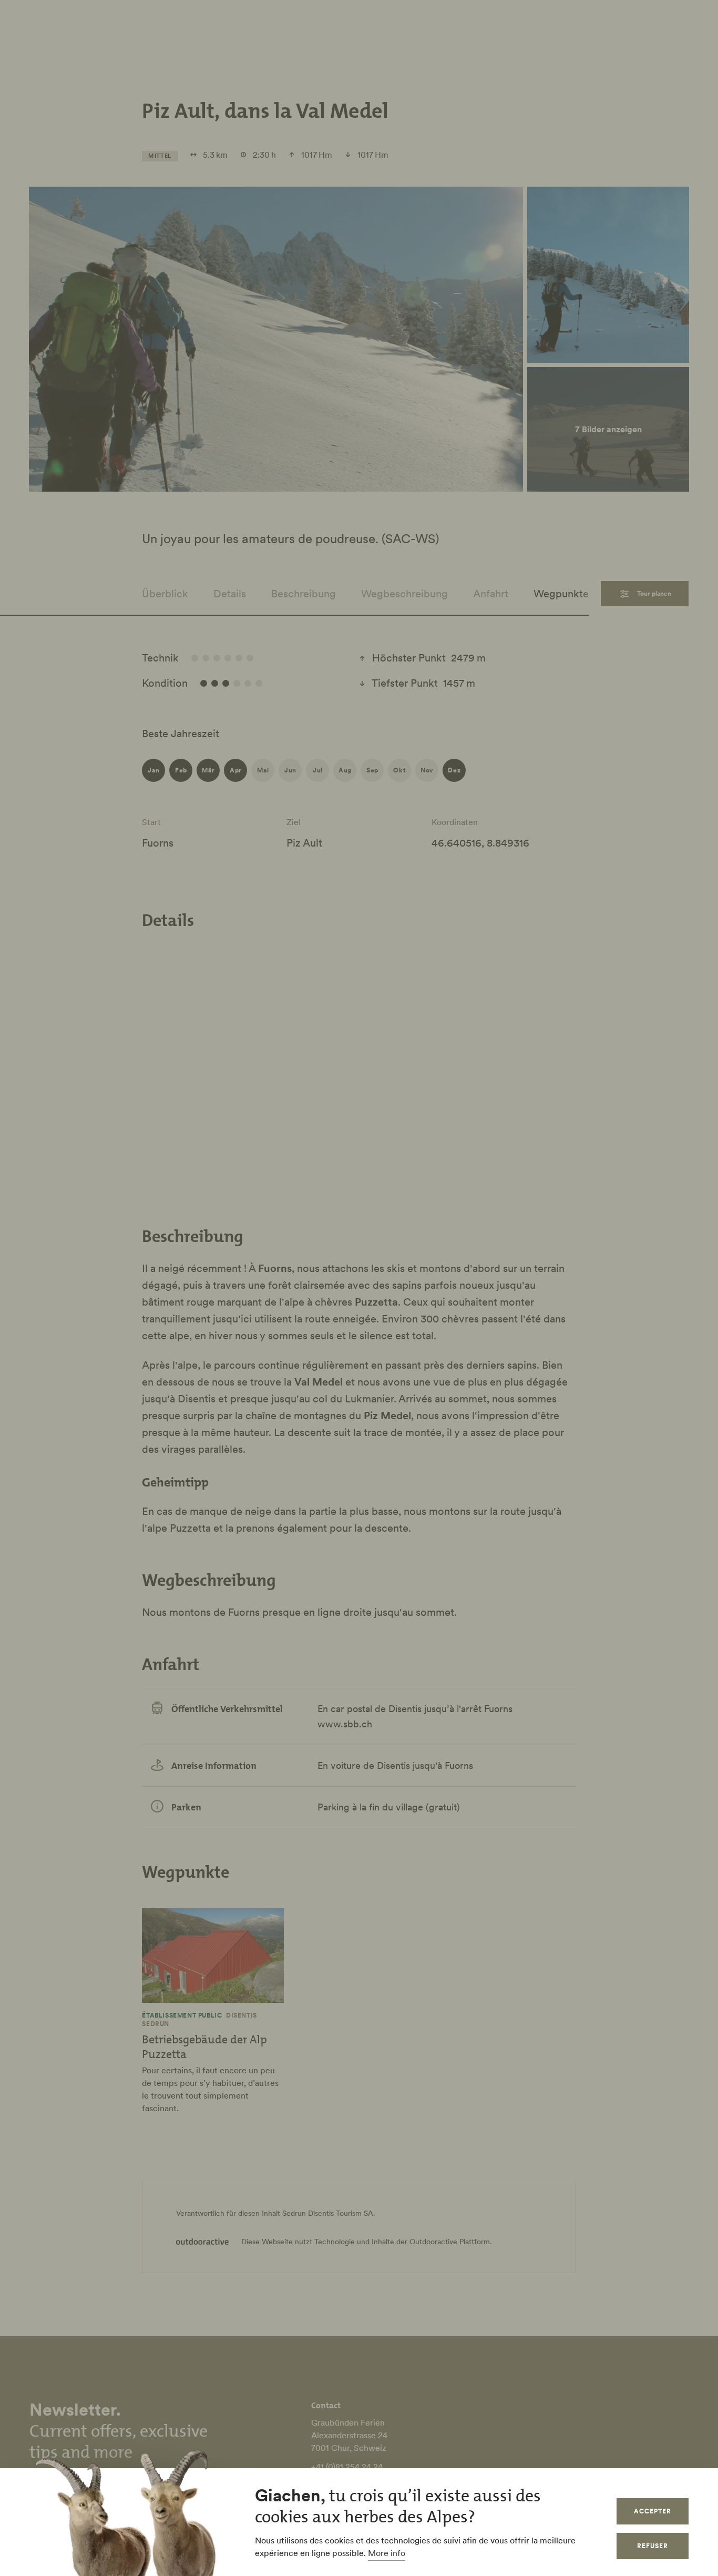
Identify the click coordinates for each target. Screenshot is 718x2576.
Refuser (653, 2546)
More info (387, 2553)
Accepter (653, 2511)
